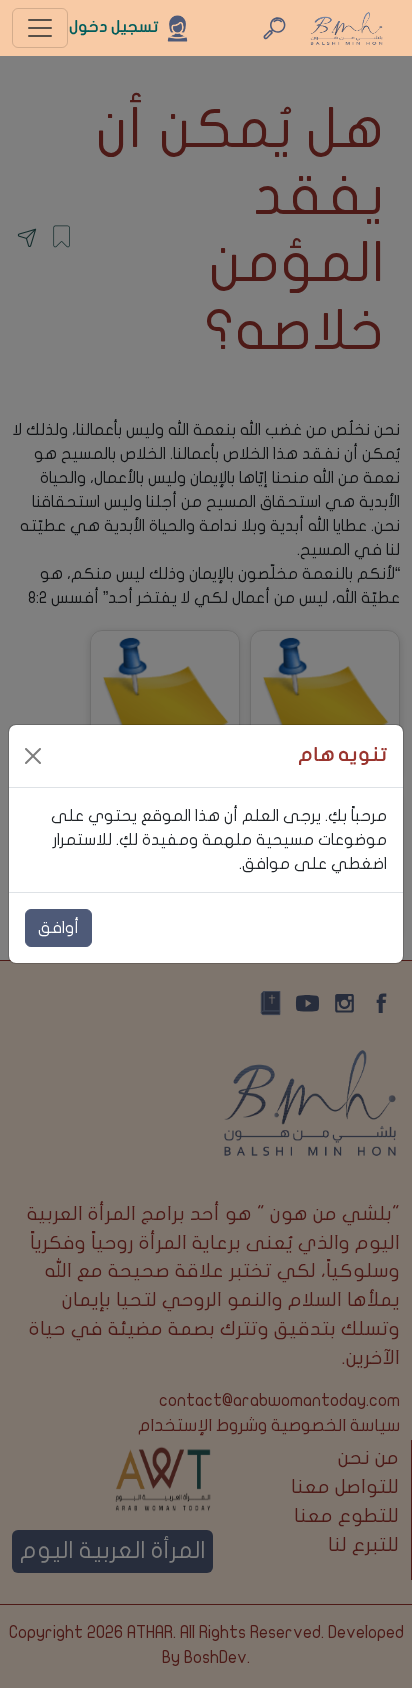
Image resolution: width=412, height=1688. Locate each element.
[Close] (33, 756)
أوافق (58, 928)
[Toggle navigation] (40, 28)
